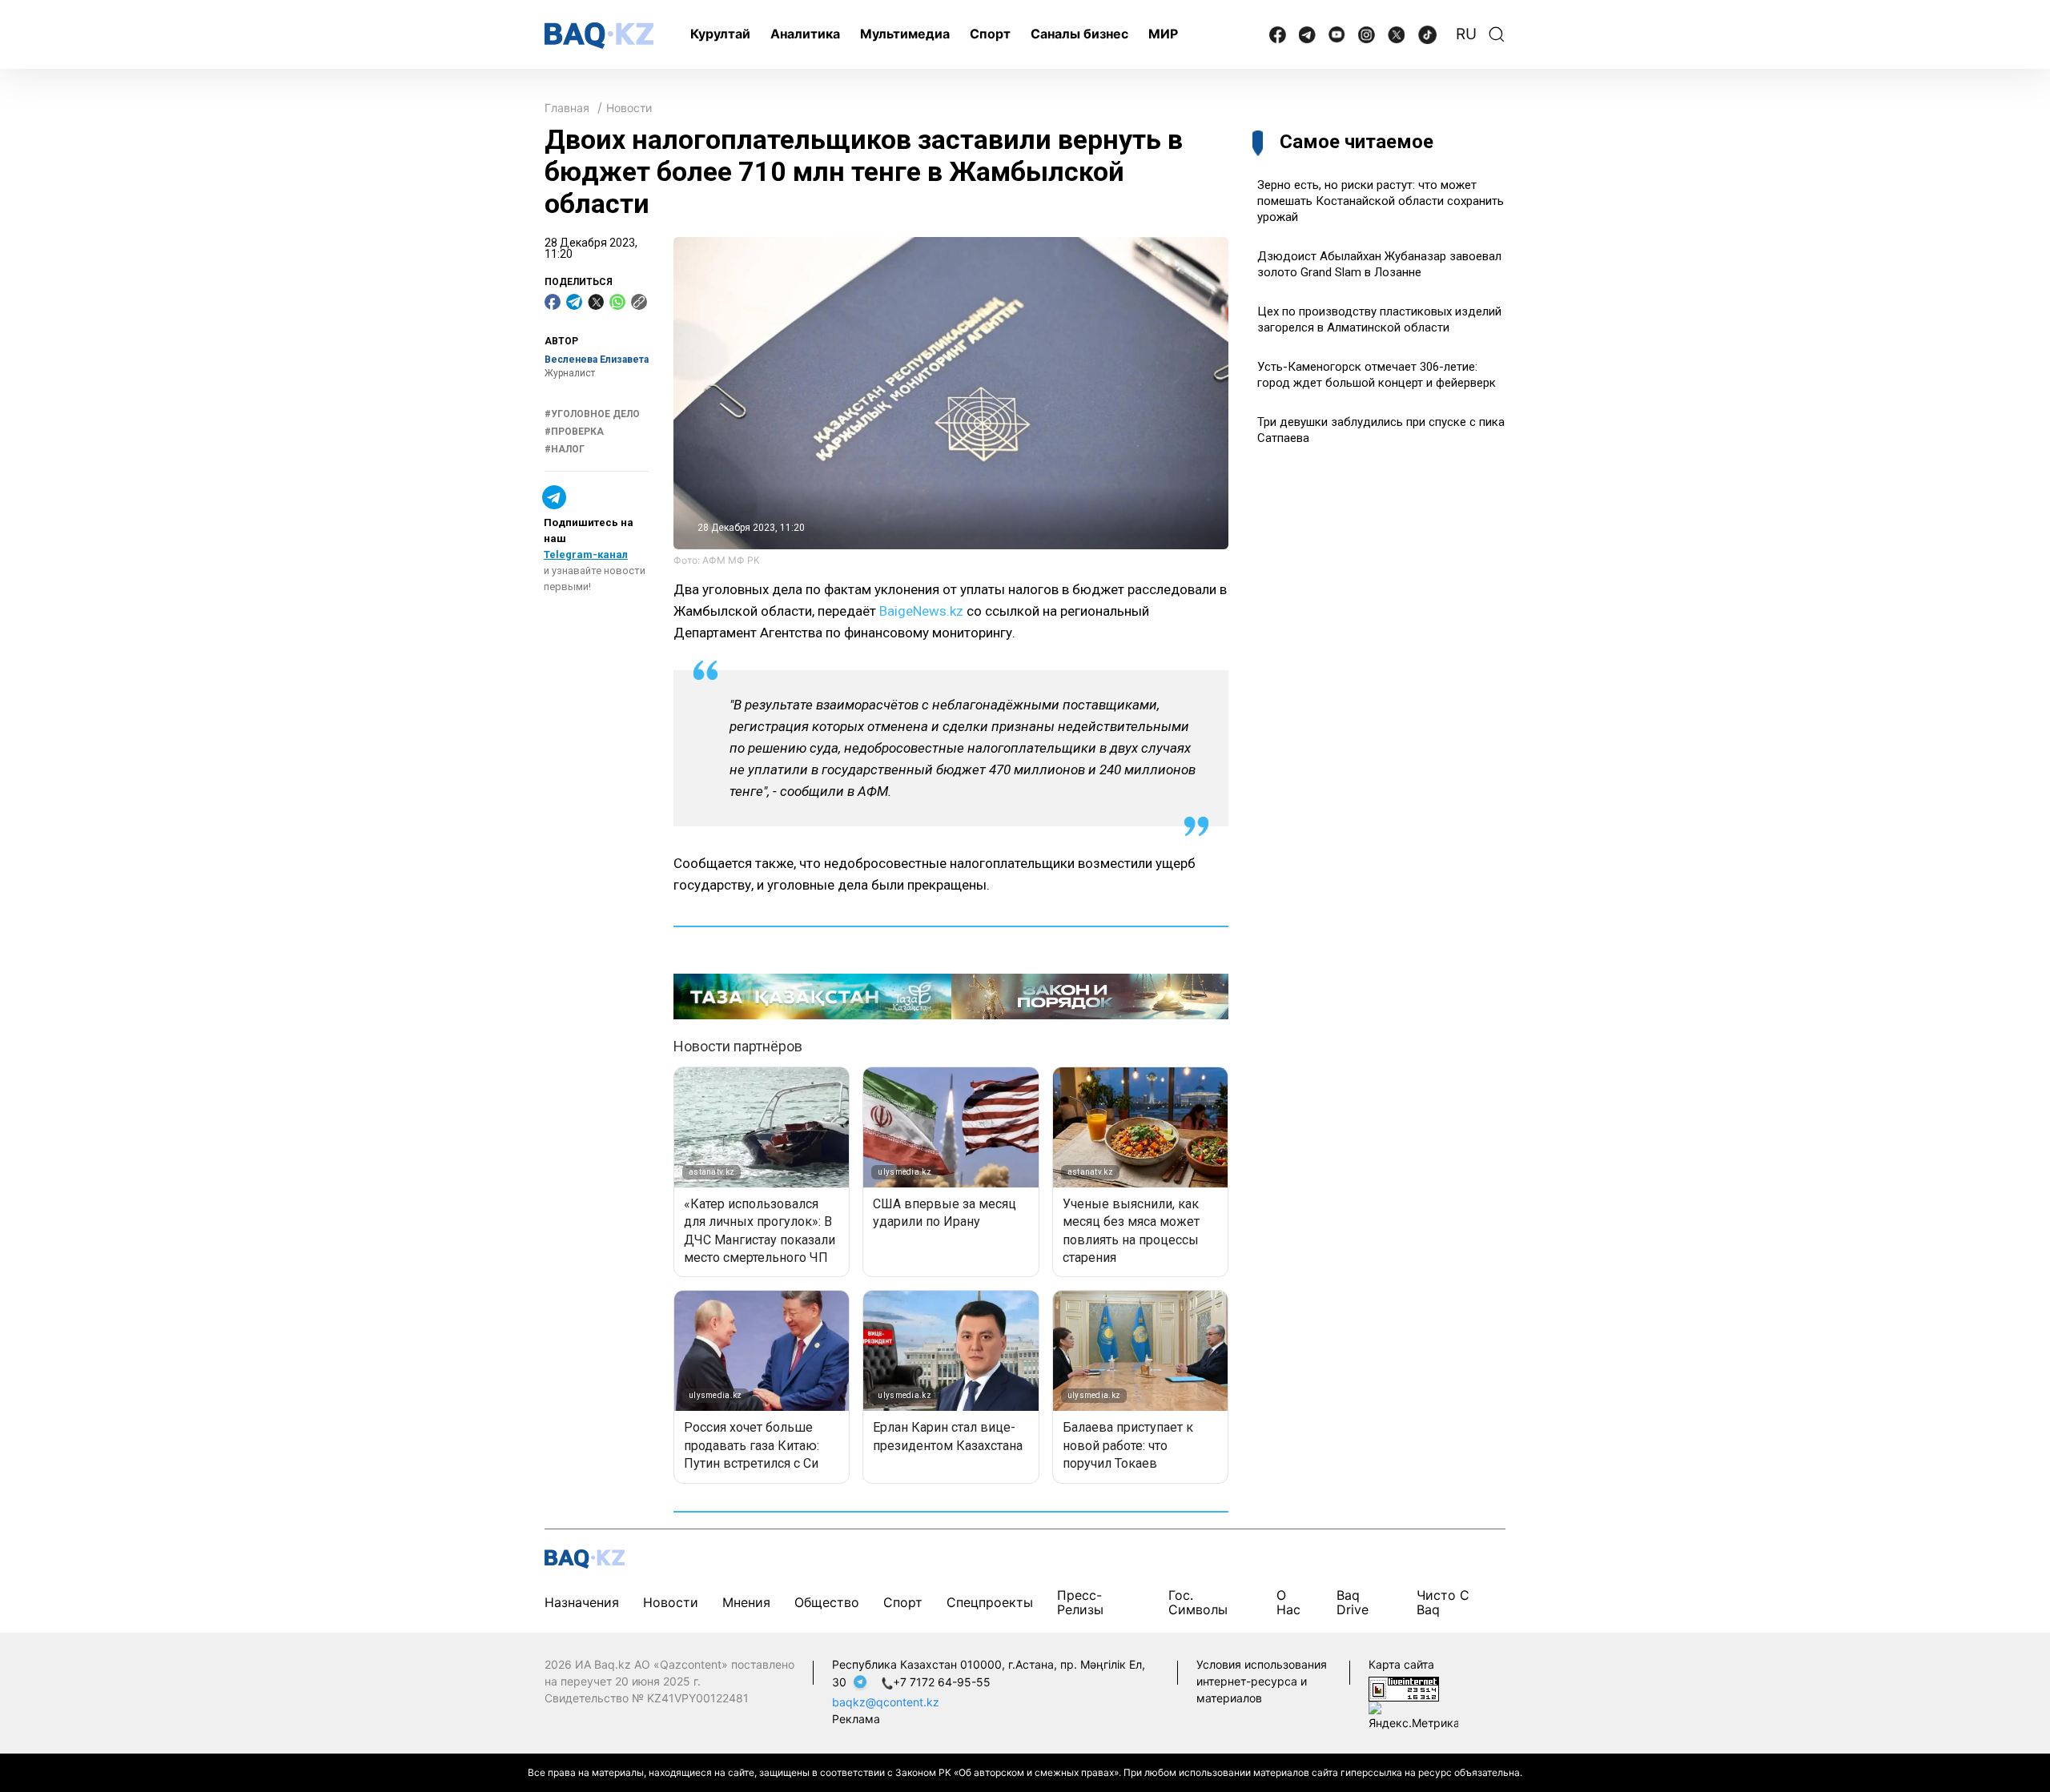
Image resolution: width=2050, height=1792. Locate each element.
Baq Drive (1353, 1602)
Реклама (856, 1719)
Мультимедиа (905, 34)
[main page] (599, 36)
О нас (1288, 1602)
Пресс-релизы (1080, 1602)
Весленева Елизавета (597, 360)
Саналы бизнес (1079, 34)
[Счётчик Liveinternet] (1404, 1688)
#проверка (574, 432)
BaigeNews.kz (921, 611)
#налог (565, 449)
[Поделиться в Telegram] (574, 302)
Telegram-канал (586, 554)
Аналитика (805, 34)
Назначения (582, 1602)
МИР (1163, 34)
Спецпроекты (990, 1602)
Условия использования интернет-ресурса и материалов (1262, 1681)
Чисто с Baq (1443, 1602)
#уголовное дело (592, 414)
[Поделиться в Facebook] (553, 302)
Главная (567, 108)
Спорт (990, 34)
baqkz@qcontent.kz (886, 1702)
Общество (827, 1602)
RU (1466, 34)
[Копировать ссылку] (639, 302)
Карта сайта (1401, 1664)
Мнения (746, 1602)
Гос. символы (1198, 1602)
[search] (1497, 34)
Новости (629, 108)
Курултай (720, 34)
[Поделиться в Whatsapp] (617, 302)
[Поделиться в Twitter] (596, 302)
